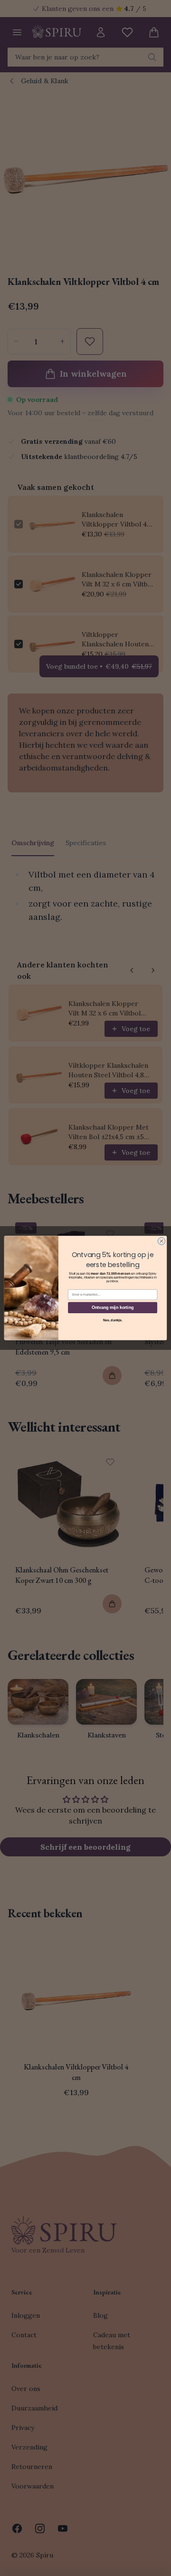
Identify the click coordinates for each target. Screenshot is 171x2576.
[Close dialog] (161, 1241)
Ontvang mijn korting (113, 1308)
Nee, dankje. (113, 1320)
